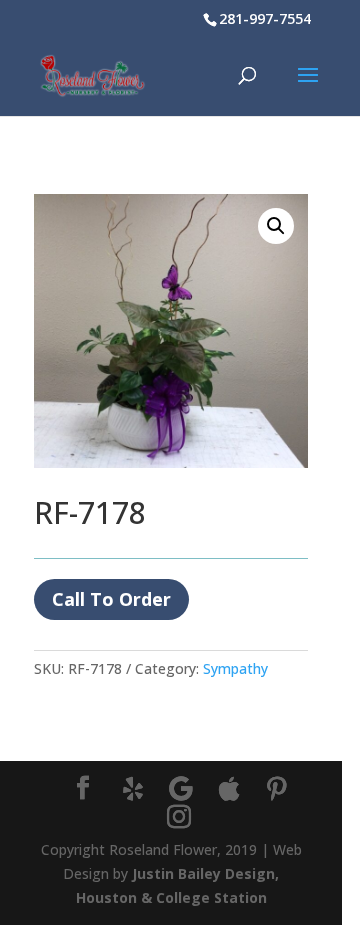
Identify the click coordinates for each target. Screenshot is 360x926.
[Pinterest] (277, 789)
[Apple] (229, 789)
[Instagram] (179, 817)
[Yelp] (133, 789)
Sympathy (235, 668)
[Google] (181, 789)
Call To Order (111, 599)
